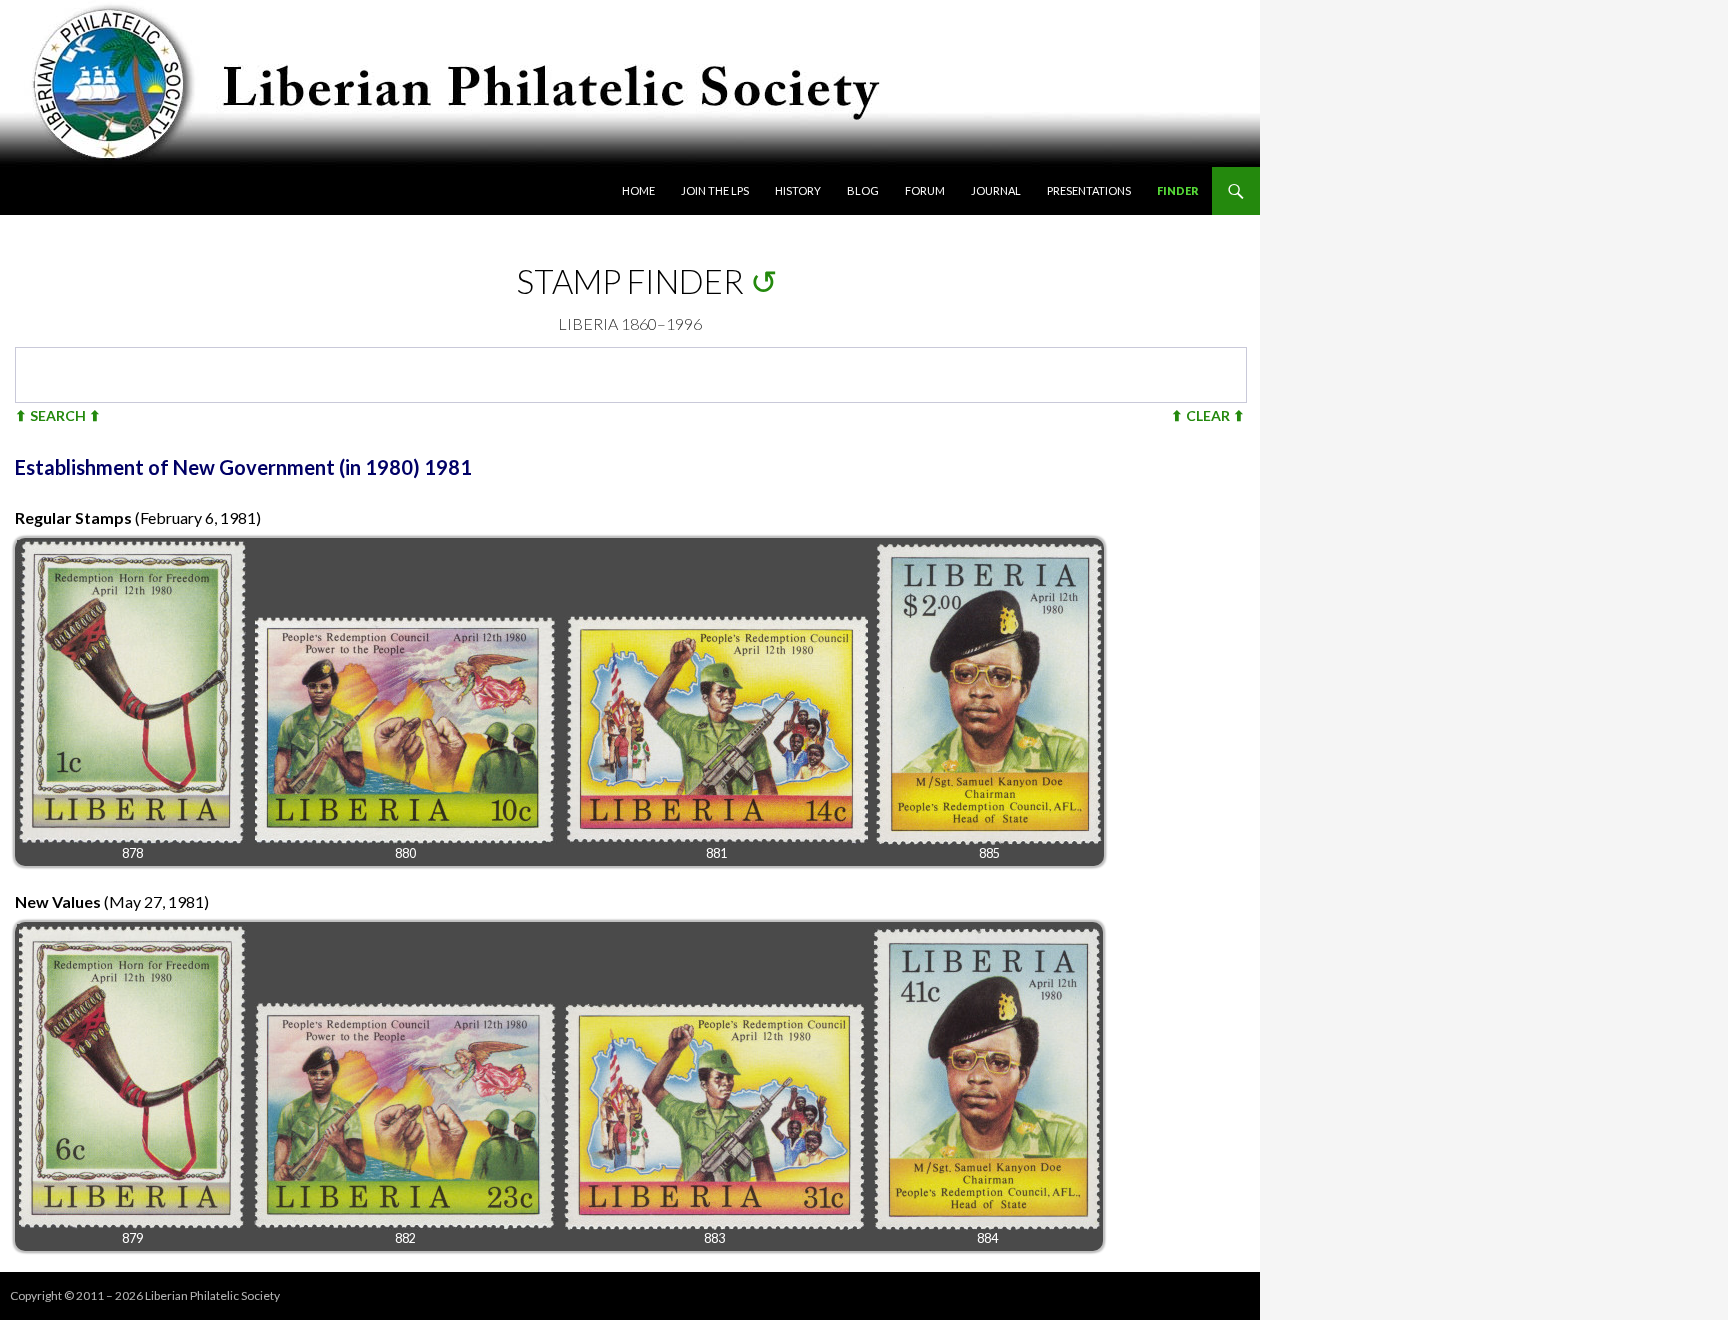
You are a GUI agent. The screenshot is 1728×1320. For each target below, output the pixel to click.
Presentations (1089, 190)
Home (638, 190)
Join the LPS (715, 190)
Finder (1178, 190)
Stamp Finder (630, 281)
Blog (863, 190)
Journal (996, 190)
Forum (925, 190)
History (798, 190)
